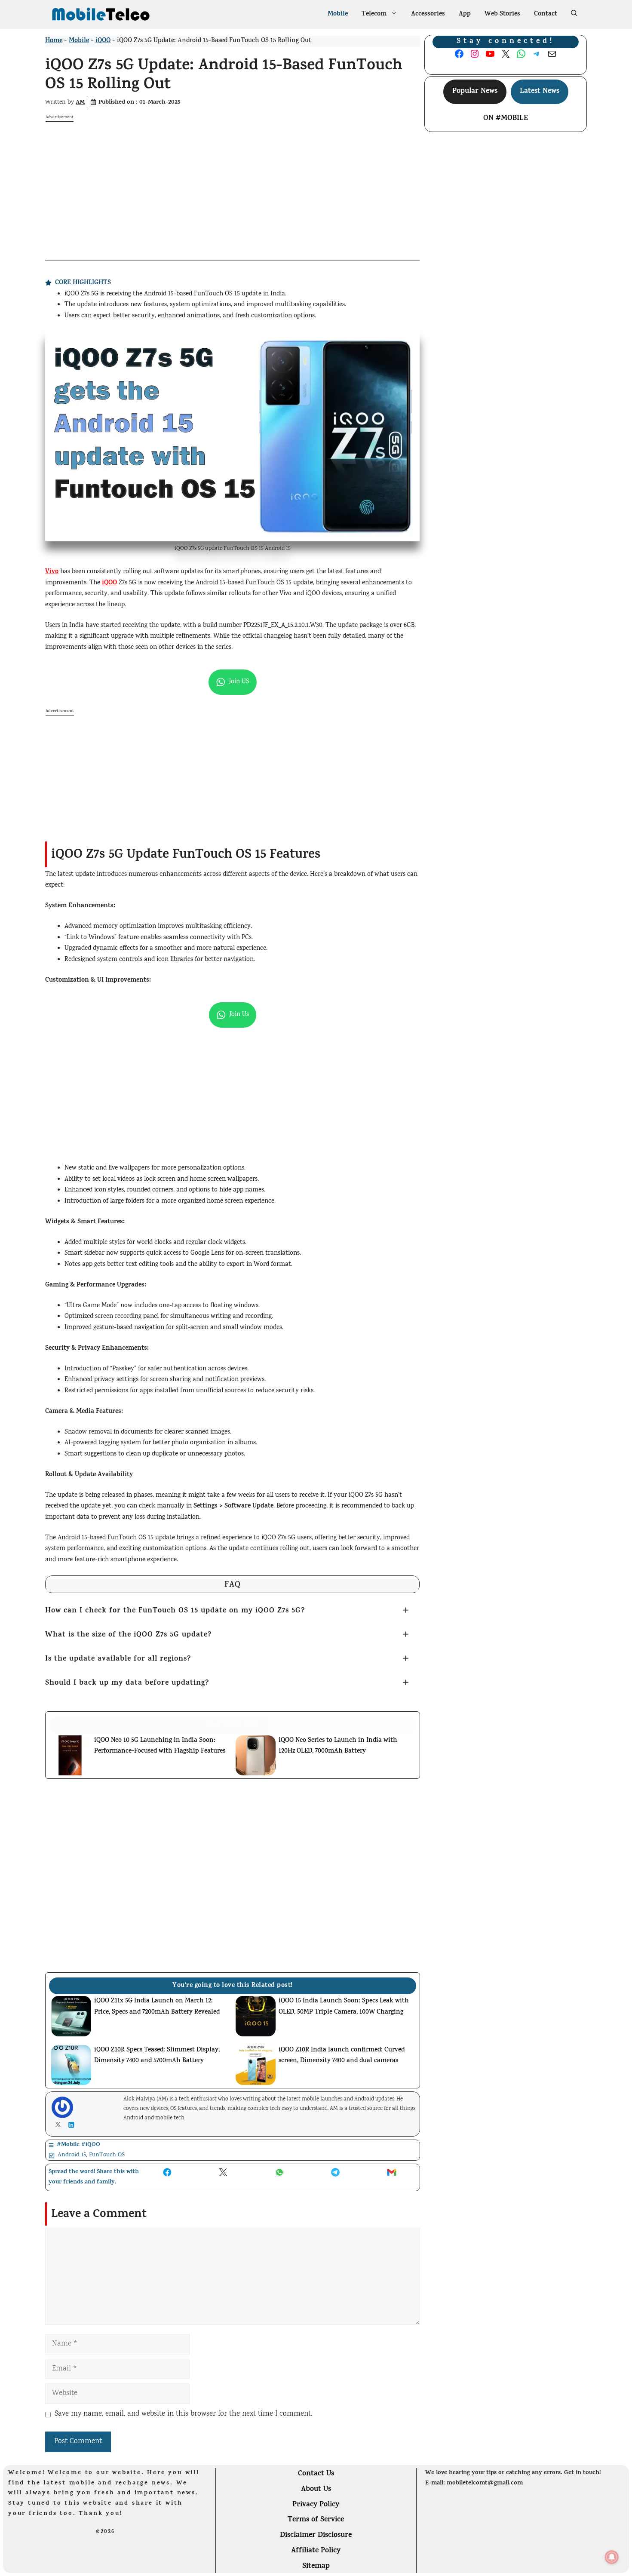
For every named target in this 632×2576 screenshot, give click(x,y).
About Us (316, 2490)
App (465, 14)
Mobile (338, 14)
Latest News (540, 92)
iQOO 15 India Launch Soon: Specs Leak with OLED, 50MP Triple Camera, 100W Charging (344, 2007)
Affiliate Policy (316, 2551)
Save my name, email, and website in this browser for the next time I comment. (183, 2414)
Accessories (428, 14)
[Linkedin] (73, 2125)
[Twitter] (60, 2125)
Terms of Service (316, 2520)
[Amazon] (132, 2567)
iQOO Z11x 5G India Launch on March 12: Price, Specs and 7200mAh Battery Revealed (157, 2007)
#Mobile (512, 119)
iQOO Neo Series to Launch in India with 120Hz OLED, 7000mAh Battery (338, 1746)
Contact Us (316, 2474)
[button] (574, 15)
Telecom (374, 14)
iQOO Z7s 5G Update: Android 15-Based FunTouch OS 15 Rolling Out (224, 76)
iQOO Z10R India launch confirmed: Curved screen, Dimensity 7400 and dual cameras (342, 2056)
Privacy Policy (316, 2505)
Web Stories (502, 14)
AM (80, 103)
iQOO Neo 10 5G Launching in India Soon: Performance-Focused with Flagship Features (160, 1746)
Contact (546, 14)
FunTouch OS (107, 2155)
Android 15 (72, 2155)
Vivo (52, 572)
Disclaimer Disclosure (316, 2536)
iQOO (103, 41)
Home (54, 41)
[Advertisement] (232, 182)
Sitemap (316, 2567)
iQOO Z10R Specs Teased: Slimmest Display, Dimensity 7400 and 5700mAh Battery (157, 2056)
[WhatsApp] (30, 2565)
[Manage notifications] (612, 2557)
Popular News (475, 92)
